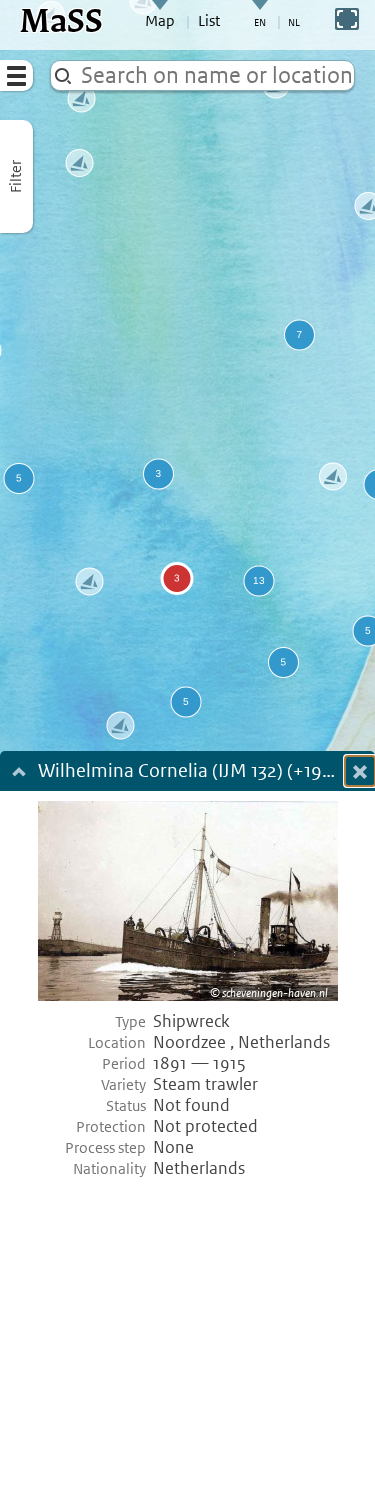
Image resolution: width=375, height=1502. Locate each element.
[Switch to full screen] (347, 19)
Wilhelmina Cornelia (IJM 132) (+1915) (188, 772)
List (209, 21)
